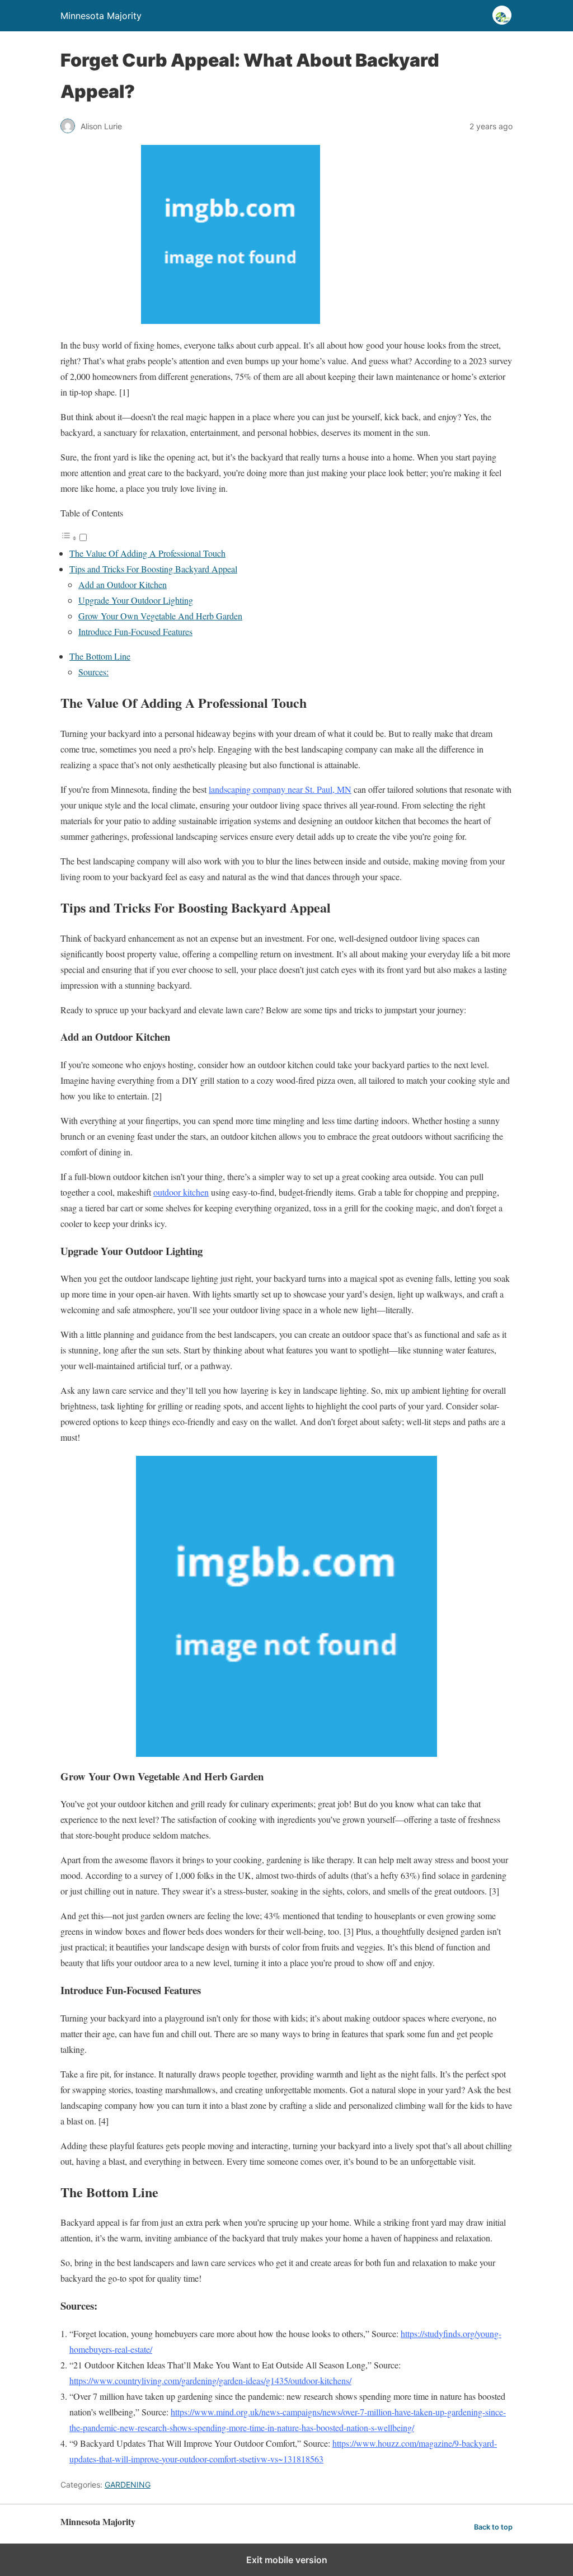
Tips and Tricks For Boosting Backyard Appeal (153, 569)
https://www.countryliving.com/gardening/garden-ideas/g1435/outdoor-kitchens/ (210, 2380)
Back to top (493, 2527)
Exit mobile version (287, 2560)
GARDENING (128, 2485)
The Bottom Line (100, 656)
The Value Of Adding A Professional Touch (147, 553)
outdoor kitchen (181, 1192)
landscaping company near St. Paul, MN (280, 789)
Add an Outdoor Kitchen (123, 584)
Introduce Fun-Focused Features (135, 631)
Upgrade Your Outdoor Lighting (136, 600)
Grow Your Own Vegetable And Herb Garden (160, 616)
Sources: (93, 672)
